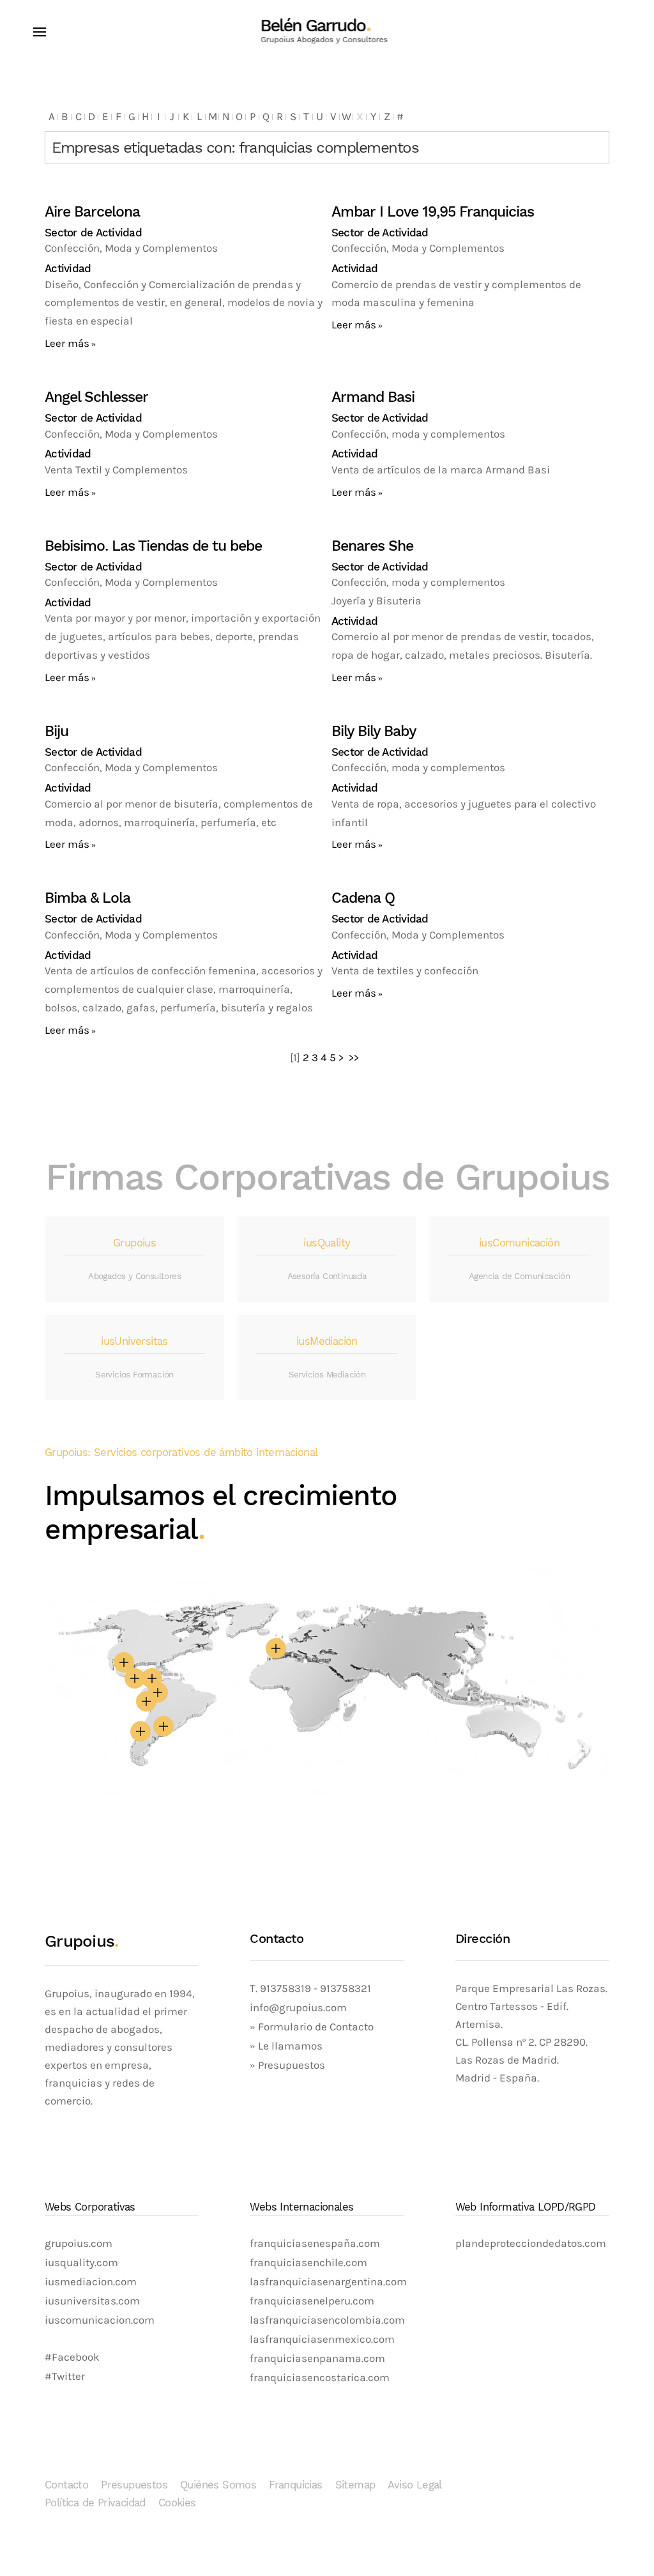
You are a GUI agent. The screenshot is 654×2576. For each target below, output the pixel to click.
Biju (57, 731)
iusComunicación (519, 1243)
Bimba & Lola (87, 898)
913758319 (284, 1989)
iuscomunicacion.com (100, 2320)
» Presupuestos (287, 2065)
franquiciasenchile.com (308, 2263)
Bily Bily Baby (374, 731)
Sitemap (355, 2485)
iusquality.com (81, 2263)
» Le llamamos (286, 2046)
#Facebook (72, 2357)
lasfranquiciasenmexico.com (322, 2339)
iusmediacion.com (91, 2282)
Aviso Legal (414, 2485)
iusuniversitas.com (92, 2301)
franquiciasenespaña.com (315, 2243)
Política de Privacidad (95, 2503)
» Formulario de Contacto (312, 2027)
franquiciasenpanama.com (317, 2358)
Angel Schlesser (96, 397)
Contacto (66, 2485)
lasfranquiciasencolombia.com (327, 2320)
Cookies (177, 2503)
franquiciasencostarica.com (320, 2378)
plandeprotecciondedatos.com (531, 2243)
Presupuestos (134, 2485)
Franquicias (295, 2485)
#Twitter (65, 2376)
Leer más (67, 343)
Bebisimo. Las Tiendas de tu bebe (153, 546)
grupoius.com (79, 2243)
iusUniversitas (134, 1341)
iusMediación (327, 1341)
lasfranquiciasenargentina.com (328, 2282)
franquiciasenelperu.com (312, 2301)
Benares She (372, 546)
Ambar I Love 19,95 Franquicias (433, 212)
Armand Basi (373, 397)
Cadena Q (363, 898)
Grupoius (134, 1243)
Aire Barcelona (92, 212)
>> (355, 1058)
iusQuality (327, 1243)
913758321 (346, 1989)
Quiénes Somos (218, 2485)
